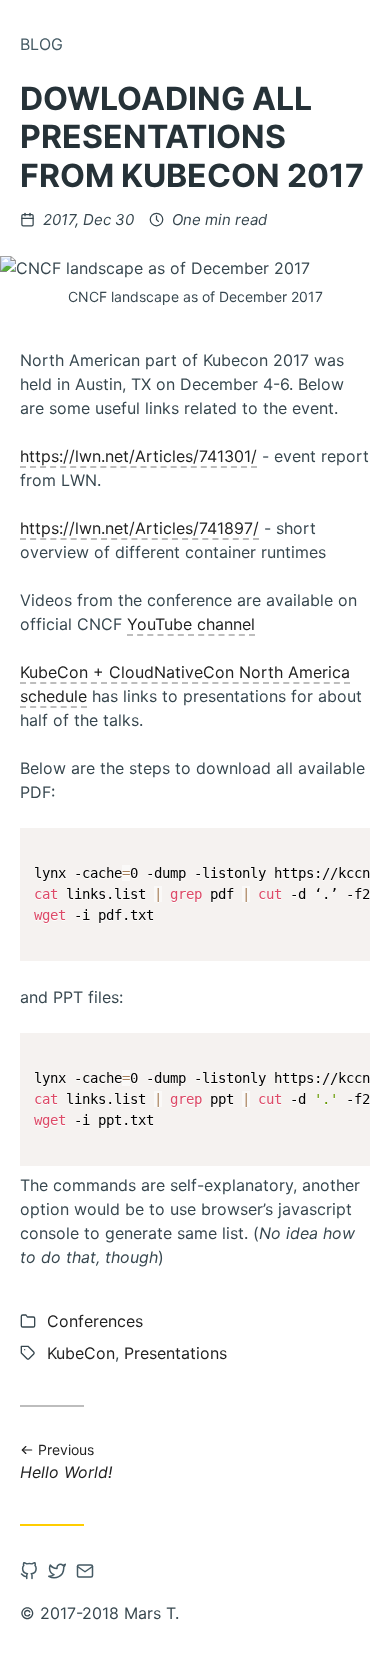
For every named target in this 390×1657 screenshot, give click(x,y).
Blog (41, 44)
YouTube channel (191, 624)
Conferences (95, 1321)
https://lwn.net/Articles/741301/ (138, 456)
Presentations (175, 1353)
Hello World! (66, 1461)
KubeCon (81, 1353)
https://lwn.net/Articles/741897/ (139, 528)
